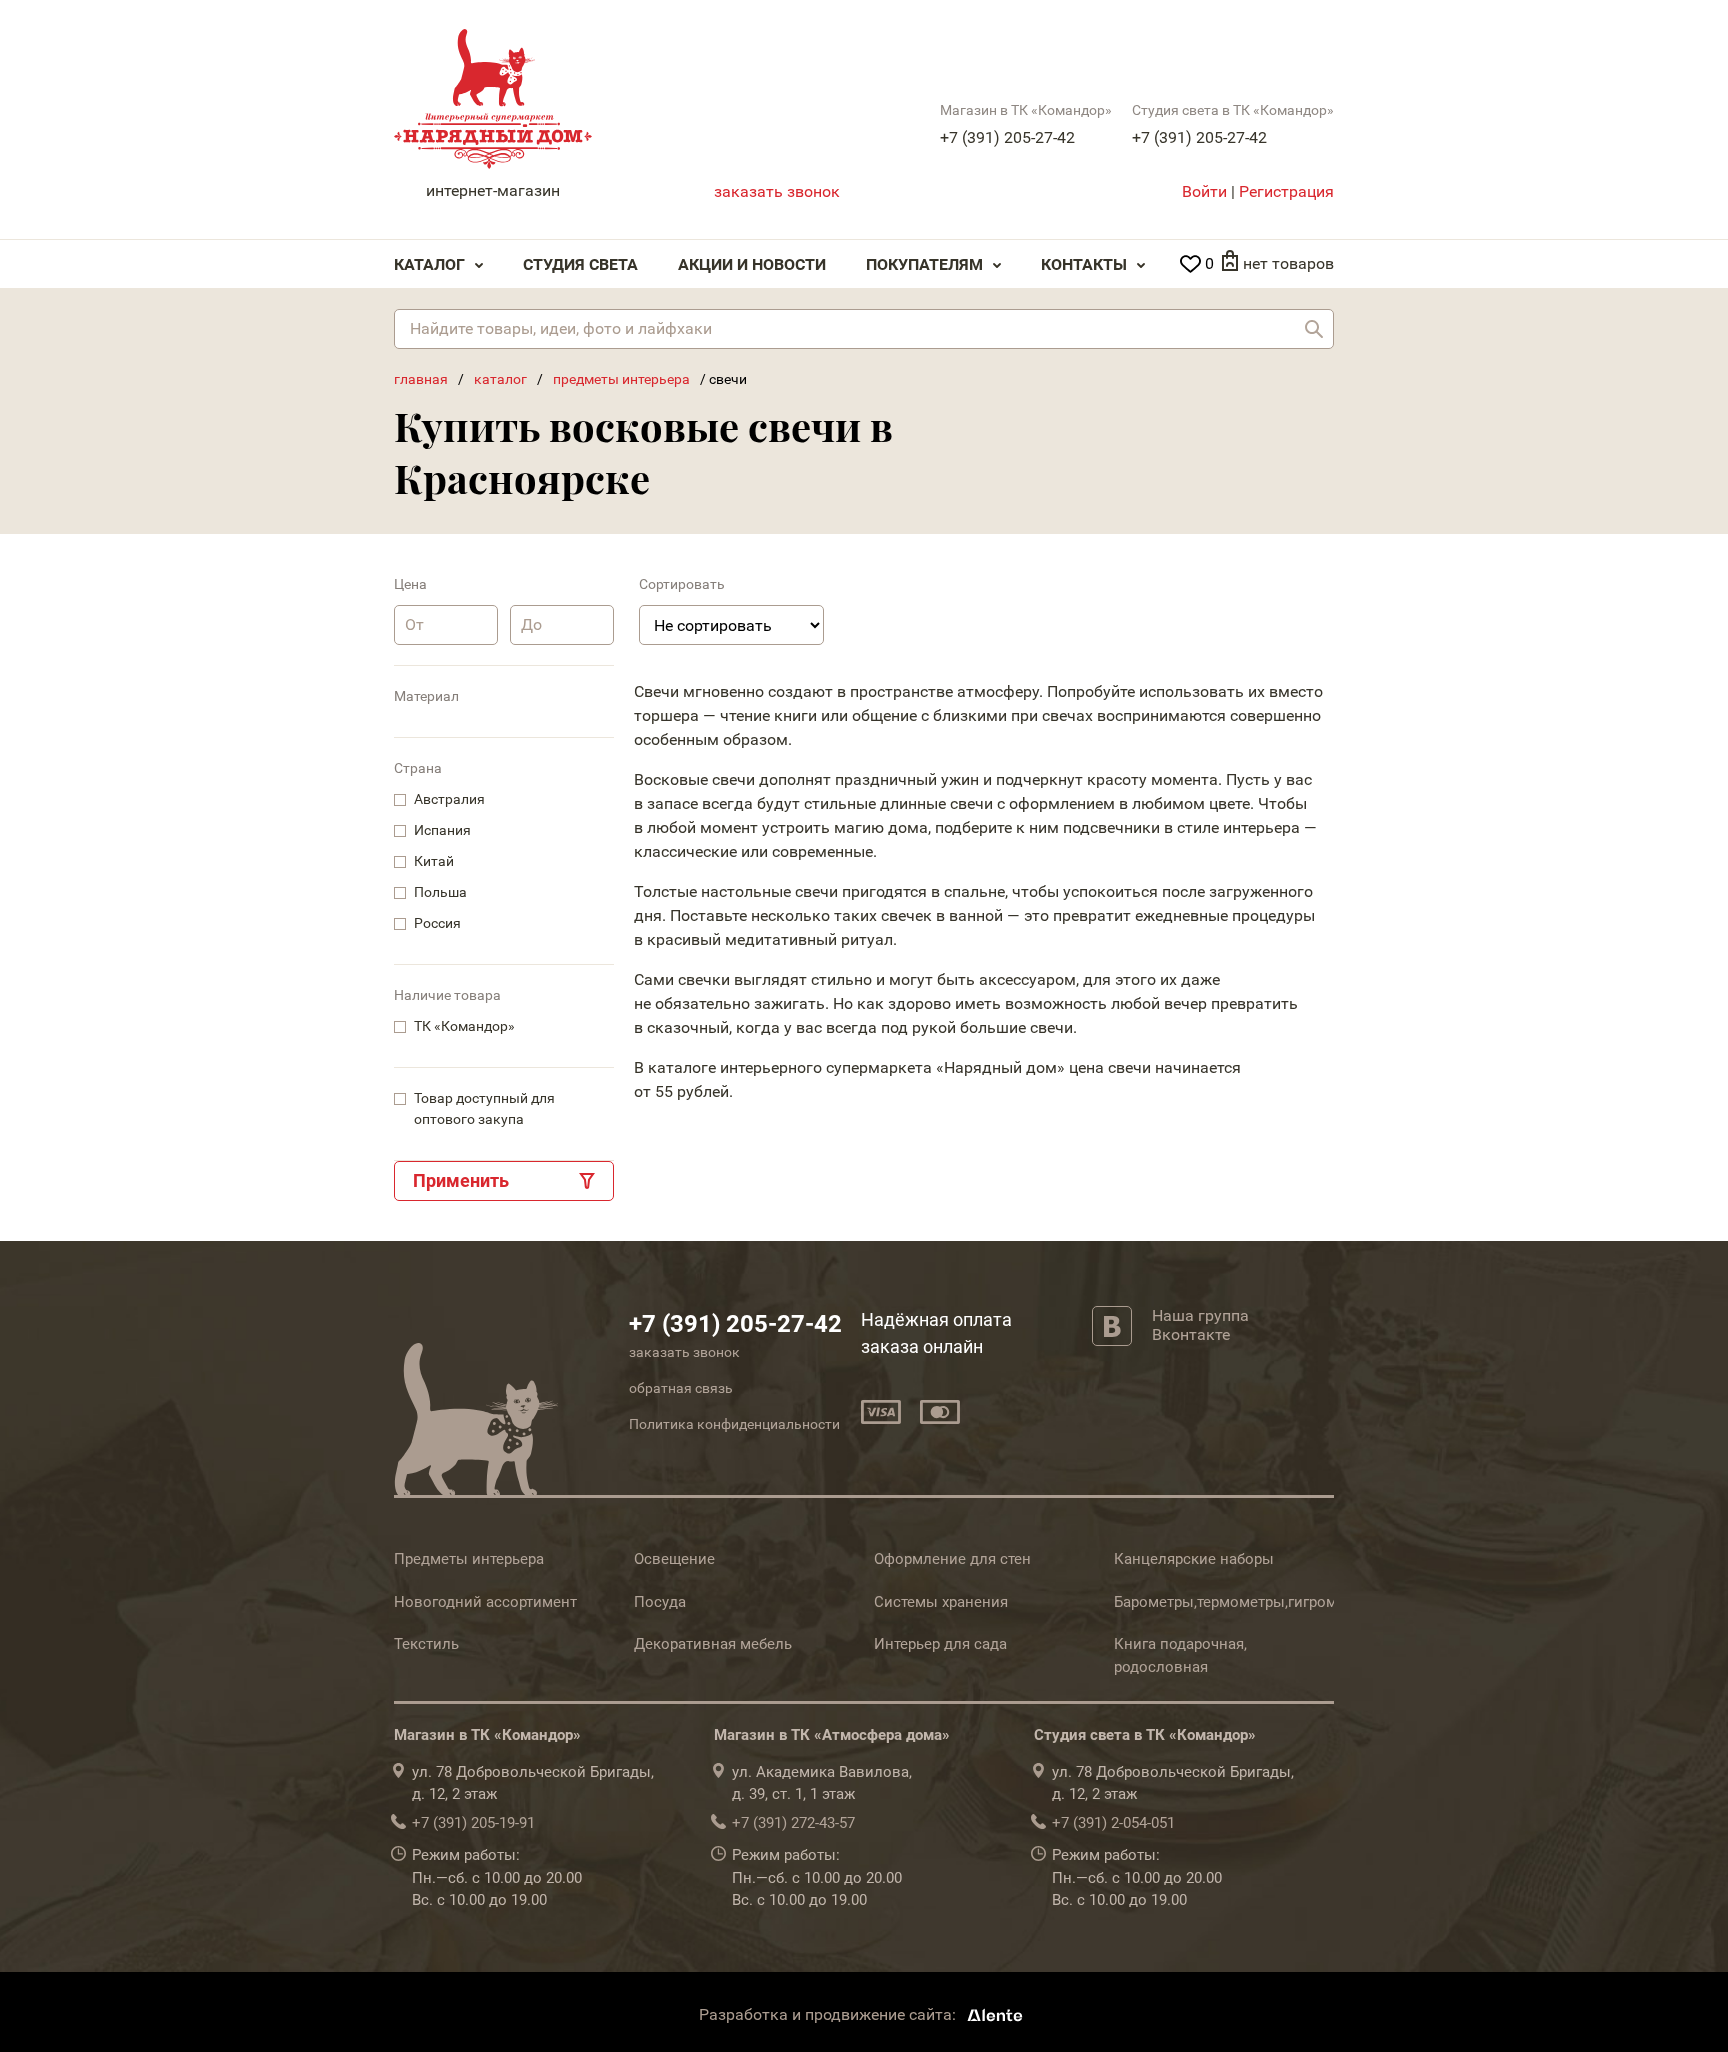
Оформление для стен (952, 1559)
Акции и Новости (752, 264)
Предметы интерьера (469, 1559)
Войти (1204, 191)
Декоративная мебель (713, 1644)
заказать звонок (777, 191)
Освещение (674, 1559)
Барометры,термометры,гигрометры (1243, 1602)
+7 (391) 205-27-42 (1007, 137)
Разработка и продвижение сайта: (829, 2014)
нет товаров (1288, 263)
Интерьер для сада (940, 1644)
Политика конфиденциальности (734, 1424)
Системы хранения (941, 1602)
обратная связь (681, 1388)
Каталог (429, 264)
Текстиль (426, 1644)
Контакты (1084, 264)
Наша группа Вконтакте (1200, 1325)
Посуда (660, 1602)
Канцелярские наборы (1194, 1559)
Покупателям (924, 264)
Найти (1314, 329)
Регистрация (1286, 191)
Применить (461, 1180)
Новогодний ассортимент (485, 1602)
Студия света (580, 264)
